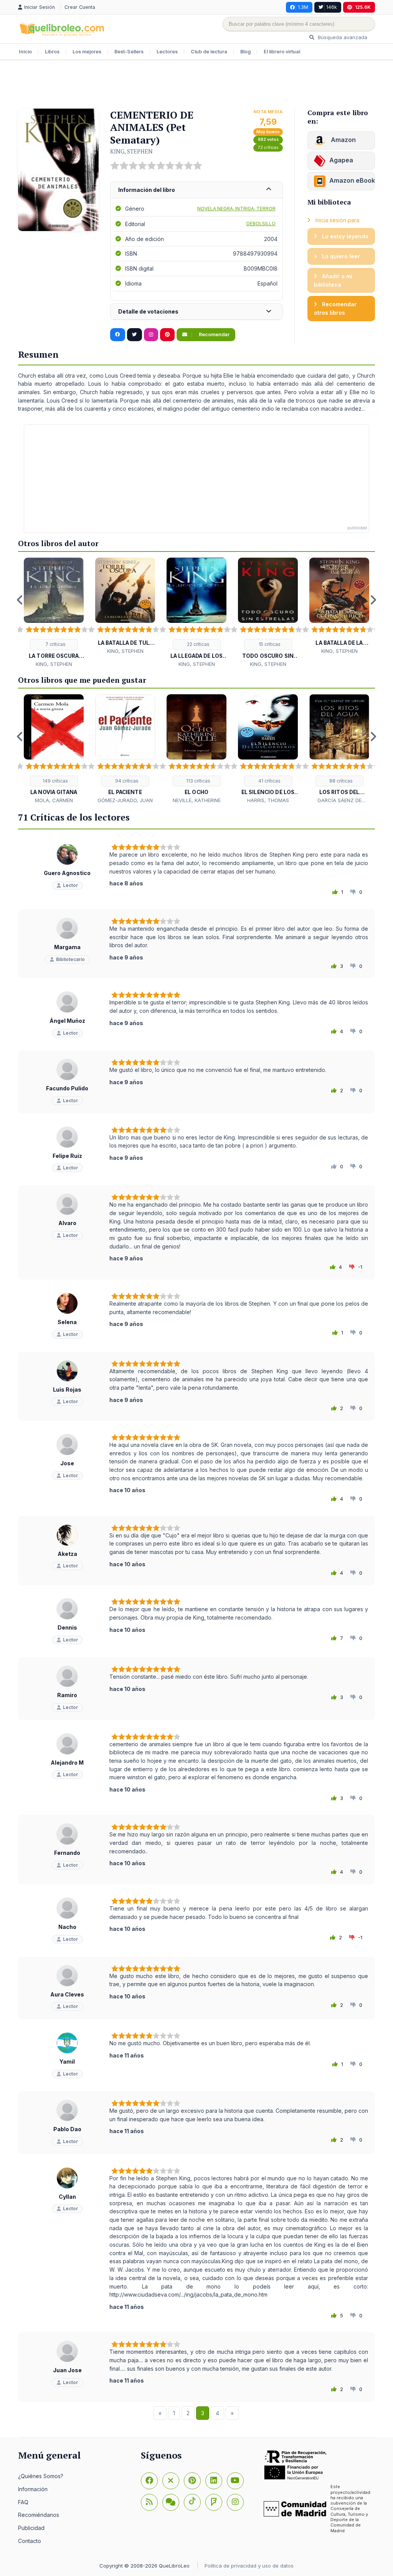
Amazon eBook (352, 180)
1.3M (303, 7)
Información (33, 2489)
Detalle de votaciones (148, 311)
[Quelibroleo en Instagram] (151, 335)
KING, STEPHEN (131, 151)
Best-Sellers (129, 52)
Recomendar (214, 334)
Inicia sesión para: (337, 220)
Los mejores (87, 52)
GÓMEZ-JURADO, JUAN (125, 800)
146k (332, 7)
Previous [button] (20, 600)
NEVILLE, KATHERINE (197, 800)
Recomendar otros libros (335, 308)
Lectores (167, 52)
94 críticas (126, 781)
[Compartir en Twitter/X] (135, 335)
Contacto (30, 2541)
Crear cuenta (80, 7)
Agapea (341, 160)
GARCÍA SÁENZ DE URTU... (339, 801)
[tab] (196, 190)
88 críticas (340, 781)
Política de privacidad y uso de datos (249, 2566)
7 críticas (55, 644)
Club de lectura (209, 52)
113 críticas (198, 781)
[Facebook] (149, 2481)
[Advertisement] (196, 85)
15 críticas (269, 644)
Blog (245, 52)
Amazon (343, 140)
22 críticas (198, 644)
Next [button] (373, 600)
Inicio (25, 52)
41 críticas (269, 781)
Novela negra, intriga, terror (236, 209)
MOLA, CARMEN (54, 800)
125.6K (363, 7)
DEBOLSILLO (261, 224)
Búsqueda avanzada (342, 37)
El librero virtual (282, 52)
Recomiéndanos (39, 2515)
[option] (54, 613)
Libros (52, 52)
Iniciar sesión (40, 7)
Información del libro (147, 190)
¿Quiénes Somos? (41, 2476)
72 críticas (268, 148)
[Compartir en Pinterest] (167, 335)
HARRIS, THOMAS (268, 800)
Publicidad (31, 2528)
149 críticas (55, 781)
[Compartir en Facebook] (118, 335)
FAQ (23, 2502)
